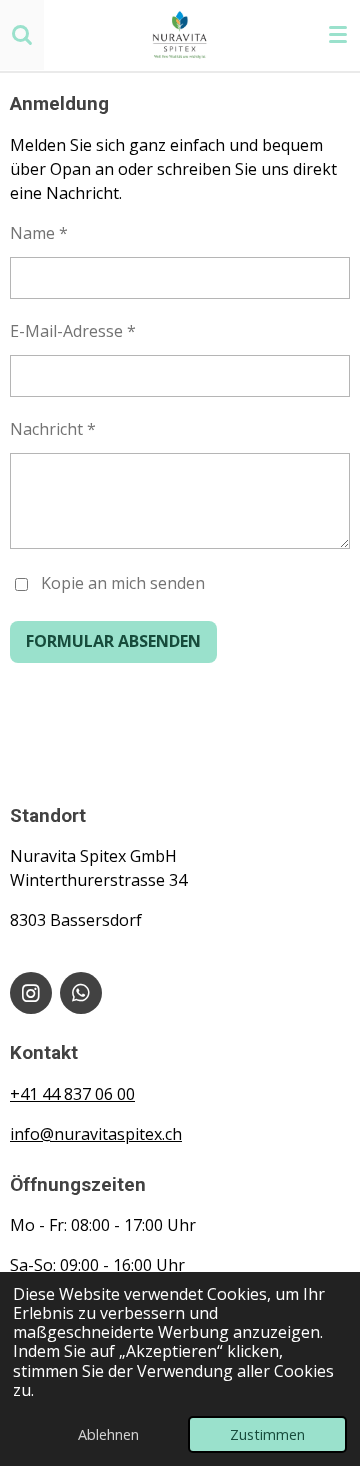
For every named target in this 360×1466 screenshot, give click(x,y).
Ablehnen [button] (108, 1434)
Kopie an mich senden (123, 583)
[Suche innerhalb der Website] (22, 35)
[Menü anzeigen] (338, 35)
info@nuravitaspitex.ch (96, 1134)
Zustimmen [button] (267, 1434)
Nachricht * (53, 429)
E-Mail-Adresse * (73, 331)
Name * (39, 233)
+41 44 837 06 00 (72, 1094)
